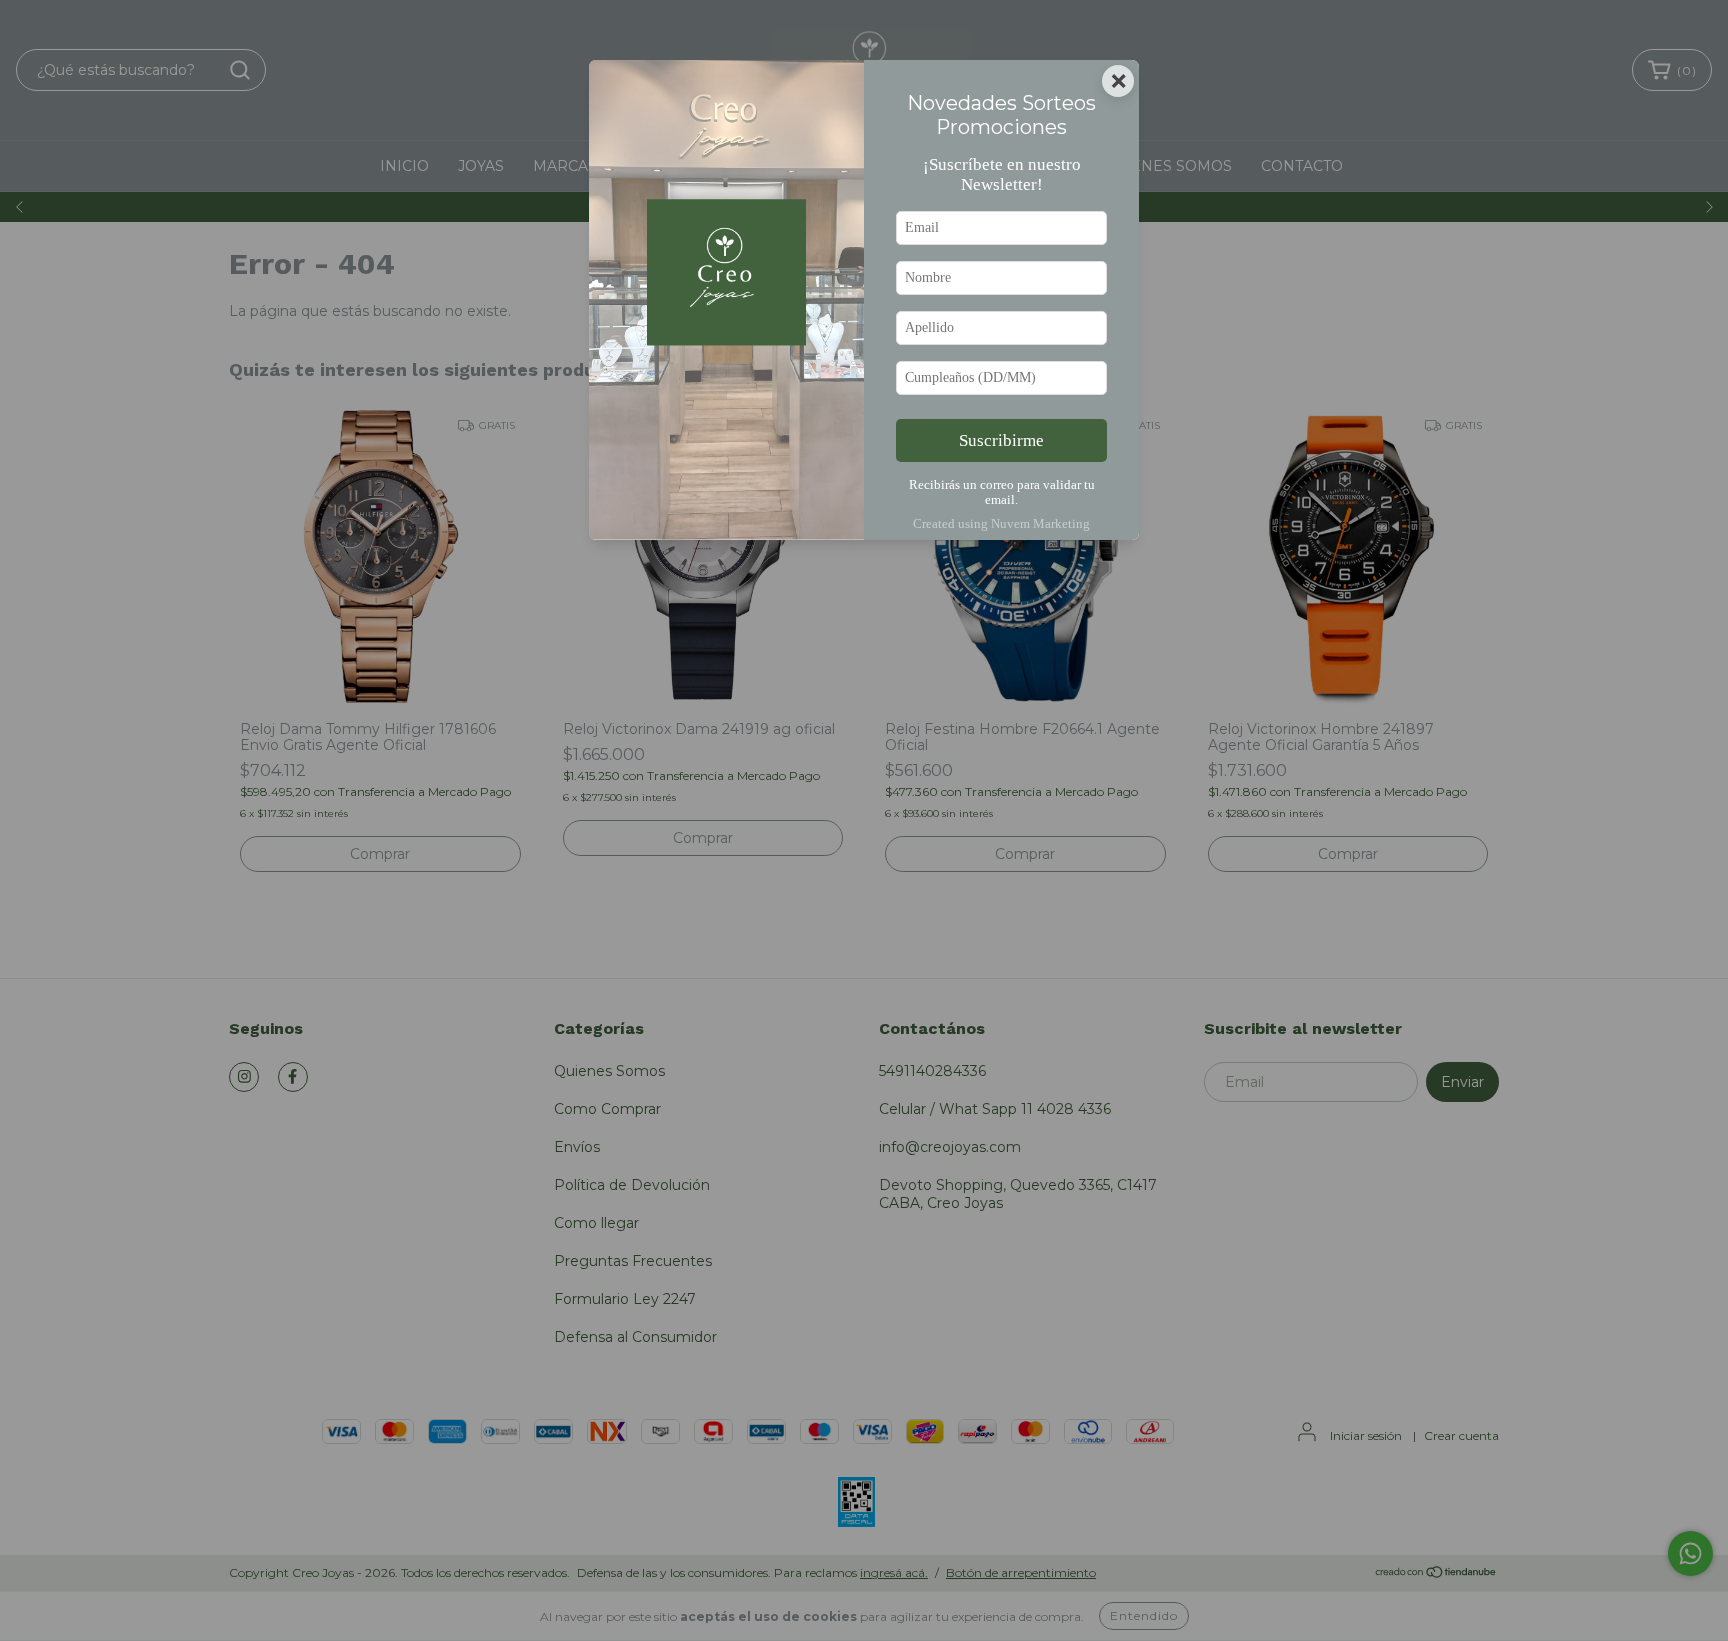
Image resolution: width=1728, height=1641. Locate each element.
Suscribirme (1001, 440)
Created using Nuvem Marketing (1001, 524)
